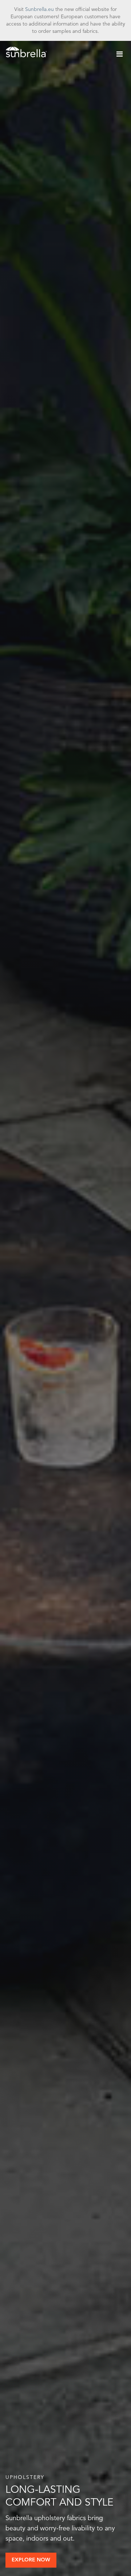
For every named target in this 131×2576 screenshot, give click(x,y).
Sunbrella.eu (39, 9)
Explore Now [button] (31, 2560)
